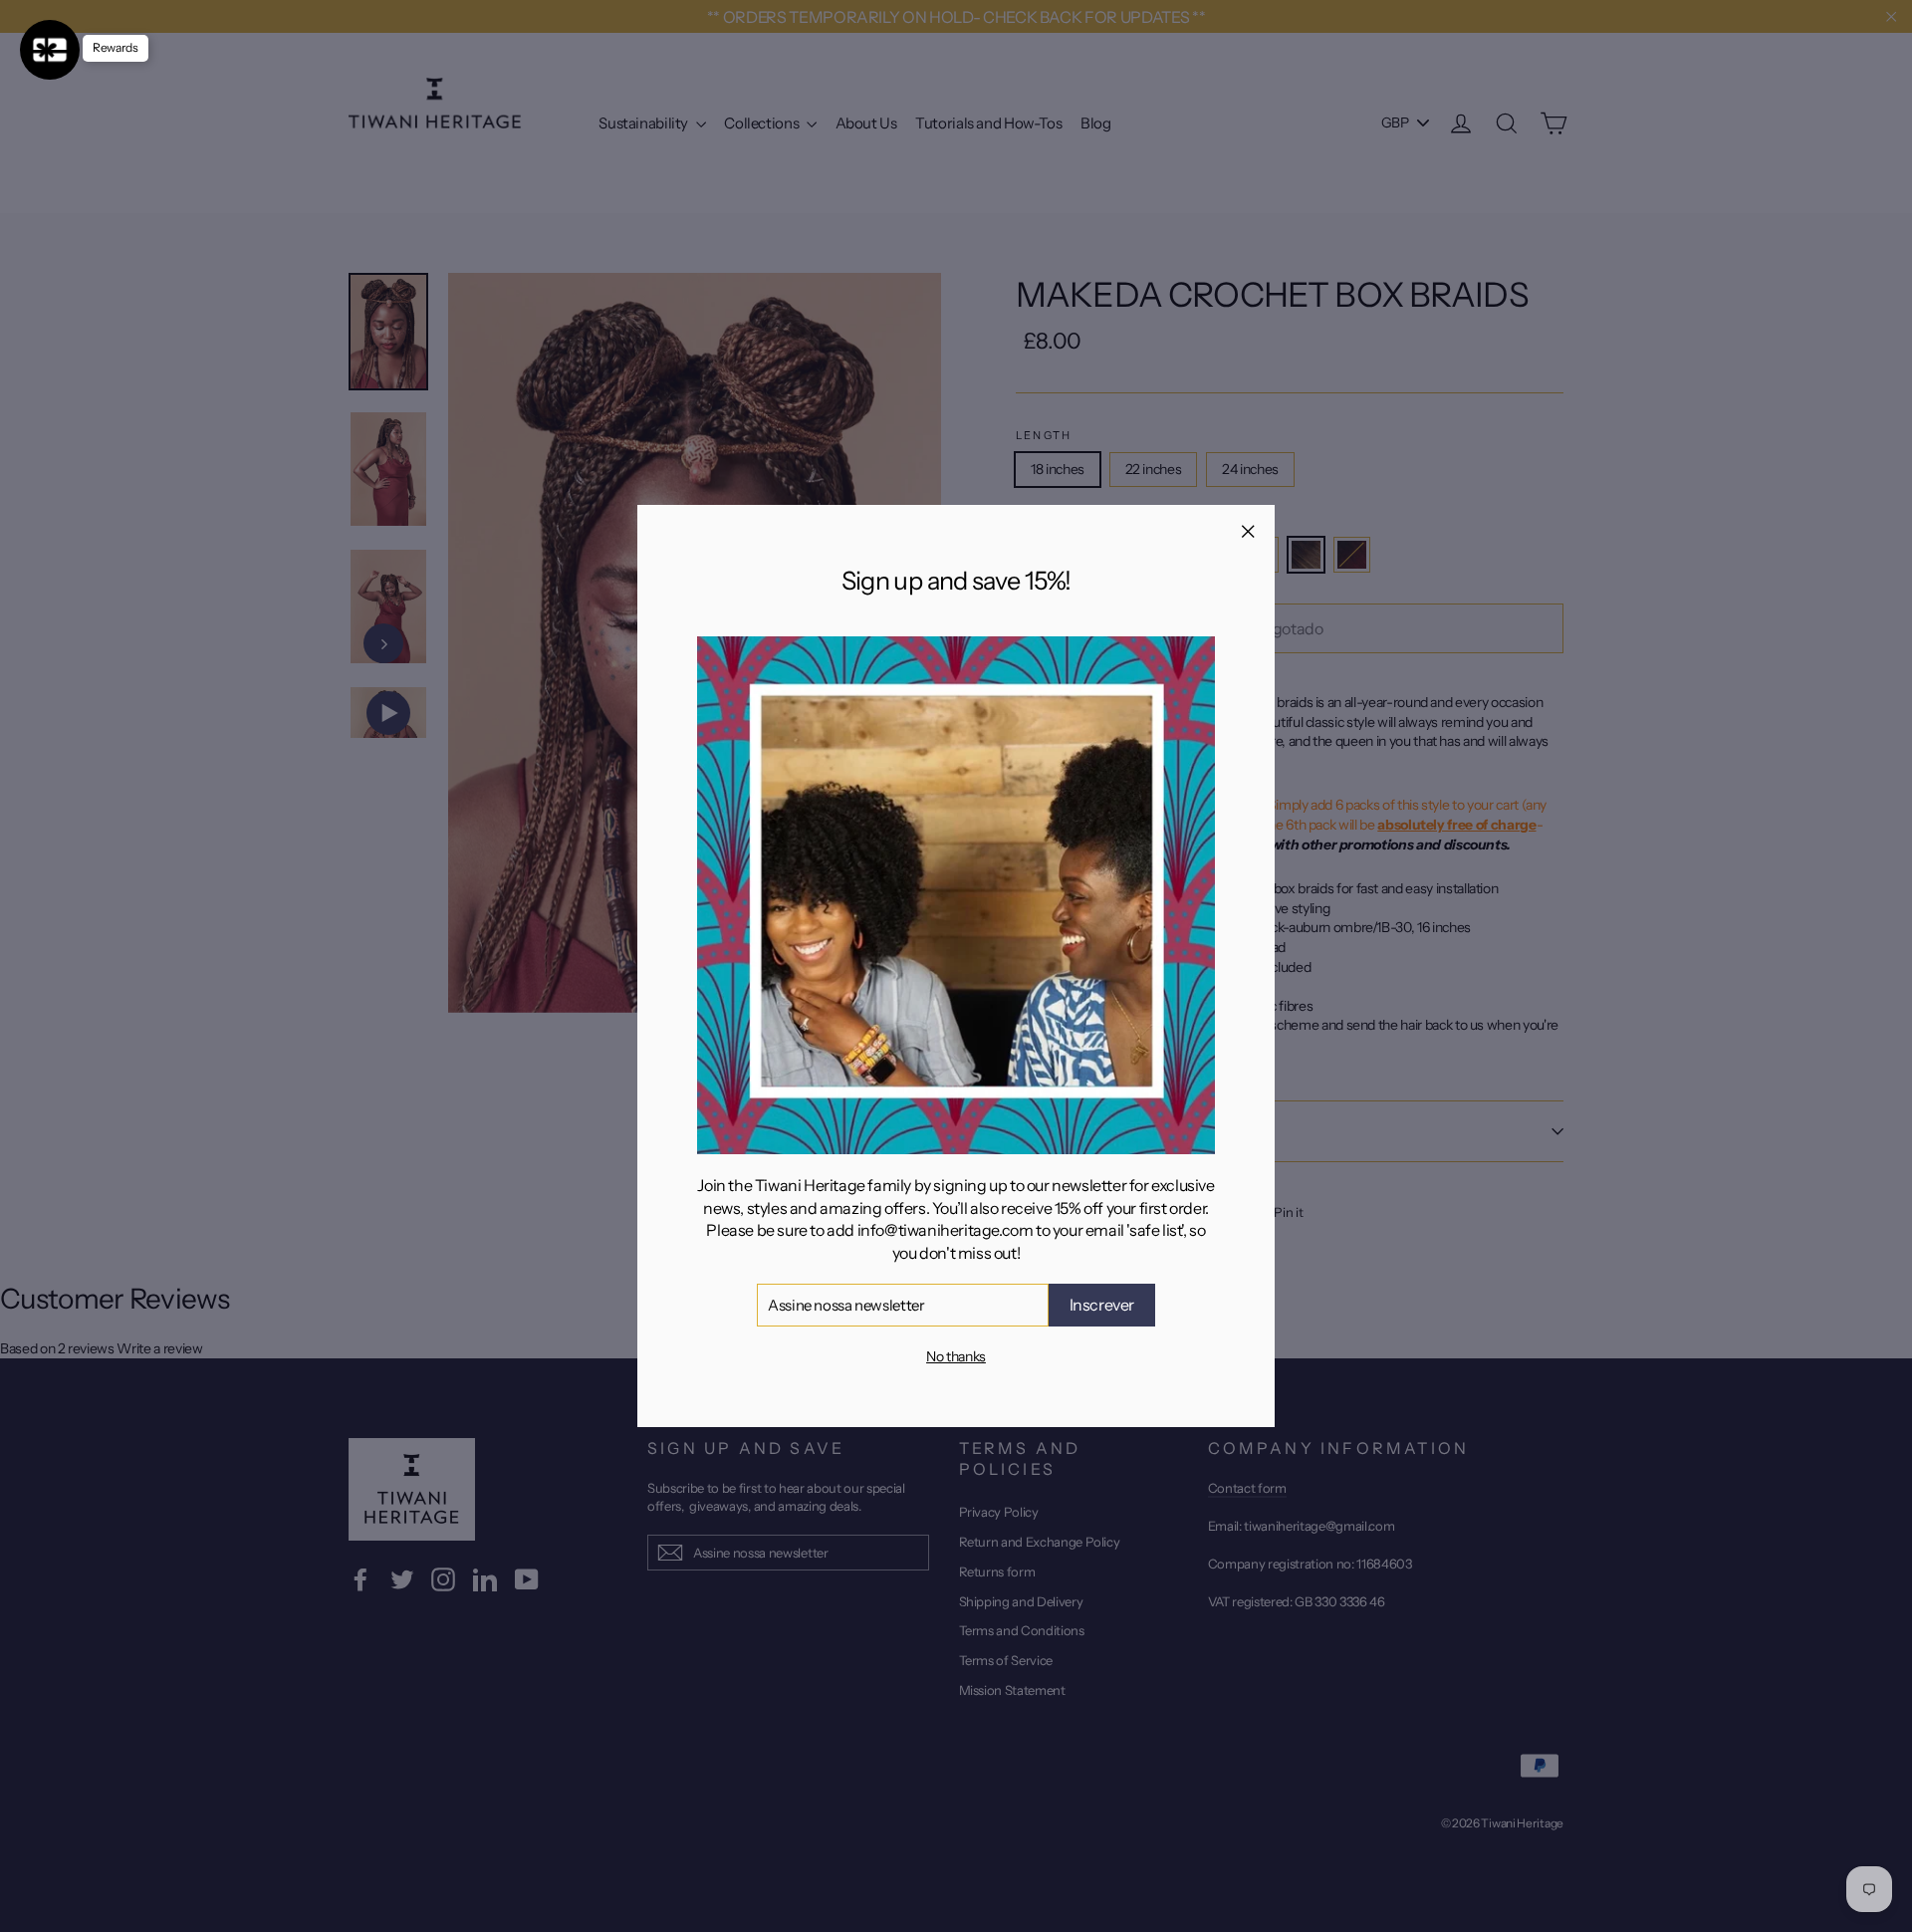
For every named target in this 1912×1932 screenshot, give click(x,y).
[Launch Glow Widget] (50, 50)
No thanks (956, 1356)
